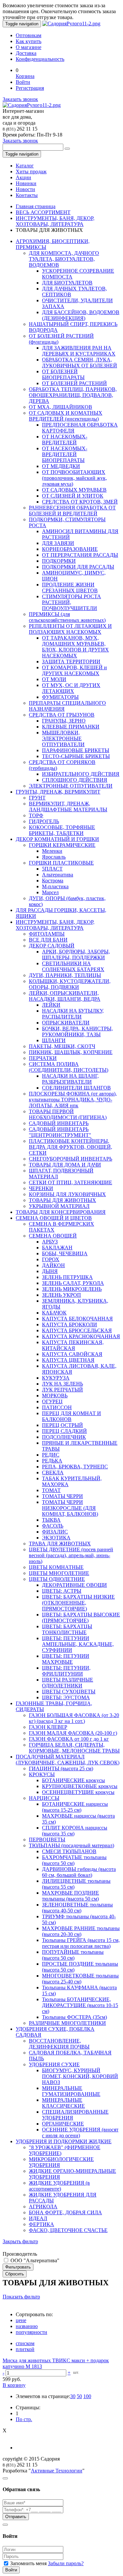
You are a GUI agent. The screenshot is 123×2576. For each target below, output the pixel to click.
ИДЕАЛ (38, 2218)
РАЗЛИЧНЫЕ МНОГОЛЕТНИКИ (67, 2023)
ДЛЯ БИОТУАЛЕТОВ (67, 283)
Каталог (25, 166)
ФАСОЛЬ (53, 1526)
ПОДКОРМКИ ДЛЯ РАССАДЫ (78, 567)
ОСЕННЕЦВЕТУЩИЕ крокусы (78, 1792)
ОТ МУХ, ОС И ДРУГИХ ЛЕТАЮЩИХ (71, 688)
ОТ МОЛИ (54, 679)
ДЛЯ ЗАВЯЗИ (58, 543)
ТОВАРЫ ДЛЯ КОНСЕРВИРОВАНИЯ (61, 1212)
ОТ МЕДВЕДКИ (61, 466)
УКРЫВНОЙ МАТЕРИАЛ (59, 1206)
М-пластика (55, 886)
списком (25, 2343)
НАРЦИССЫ (44, 1798)
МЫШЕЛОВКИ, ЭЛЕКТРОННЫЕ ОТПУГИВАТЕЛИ (63, 738)
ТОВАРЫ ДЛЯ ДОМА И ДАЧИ (65, 1165)
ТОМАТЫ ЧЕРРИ (62, 1496)
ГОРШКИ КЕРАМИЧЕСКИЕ (62, 845)
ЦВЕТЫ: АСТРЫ (62, 1591)
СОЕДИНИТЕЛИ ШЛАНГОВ (76, 1088)
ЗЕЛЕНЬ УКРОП (61, 1295)
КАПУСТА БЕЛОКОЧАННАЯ (77, 1319)
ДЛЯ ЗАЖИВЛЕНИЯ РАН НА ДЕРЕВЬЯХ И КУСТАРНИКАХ (79, 351)
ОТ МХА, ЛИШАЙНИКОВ (61, 407)
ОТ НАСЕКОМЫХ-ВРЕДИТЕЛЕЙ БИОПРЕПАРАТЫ (65, 454)
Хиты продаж (31, 172)
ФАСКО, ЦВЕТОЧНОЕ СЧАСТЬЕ (68, 2230)
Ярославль (54, 857)
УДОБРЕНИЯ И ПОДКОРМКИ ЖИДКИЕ (64, 2141)
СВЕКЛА (53, 1472)
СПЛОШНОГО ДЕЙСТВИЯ (75, 780)
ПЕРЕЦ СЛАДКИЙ (64, 1431)
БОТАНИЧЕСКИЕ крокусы (73, 1780)
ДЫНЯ (50, 1271)
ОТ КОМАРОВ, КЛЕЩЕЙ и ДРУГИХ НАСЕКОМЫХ (74, 670)
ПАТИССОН (57, 1407)
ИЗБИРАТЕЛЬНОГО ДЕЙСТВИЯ (81, 774)
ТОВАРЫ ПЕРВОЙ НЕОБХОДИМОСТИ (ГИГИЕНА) (68, 1114)
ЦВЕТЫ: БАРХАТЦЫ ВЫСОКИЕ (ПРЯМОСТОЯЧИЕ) (81, 1618)
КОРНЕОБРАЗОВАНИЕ (70, 549)
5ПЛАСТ (52, 869)
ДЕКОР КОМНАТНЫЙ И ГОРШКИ (57, 839)
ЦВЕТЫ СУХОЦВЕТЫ (69, 1692)
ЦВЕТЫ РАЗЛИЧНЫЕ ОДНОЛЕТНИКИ (68, 1683)
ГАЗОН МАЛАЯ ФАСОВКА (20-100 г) (73, 1733)
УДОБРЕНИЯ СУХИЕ (54, 2064)
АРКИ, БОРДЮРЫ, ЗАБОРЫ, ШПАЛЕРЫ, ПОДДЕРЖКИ (76, 955)
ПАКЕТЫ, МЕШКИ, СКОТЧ (62, 1046)
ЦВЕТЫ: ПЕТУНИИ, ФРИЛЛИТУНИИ (66, 1671)
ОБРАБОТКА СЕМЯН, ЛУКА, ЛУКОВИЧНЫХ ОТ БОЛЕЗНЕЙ (80, 363)
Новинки (26, 183)
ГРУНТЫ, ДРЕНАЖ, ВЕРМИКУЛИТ (58, 792)
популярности (31, 2332)
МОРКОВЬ (55, 1396)
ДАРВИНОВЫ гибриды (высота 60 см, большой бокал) (79, 1872)
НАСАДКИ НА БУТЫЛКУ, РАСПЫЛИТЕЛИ (73, 1014)
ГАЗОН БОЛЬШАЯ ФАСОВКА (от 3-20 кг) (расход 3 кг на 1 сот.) (74, 1718)
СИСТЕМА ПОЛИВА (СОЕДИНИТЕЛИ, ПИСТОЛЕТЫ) (69, 1067)
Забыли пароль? (66, 2563)
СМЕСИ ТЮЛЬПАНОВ (69, 1851)
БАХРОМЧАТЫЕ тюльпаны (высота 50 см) (74, 1860)
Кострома (53, 881)
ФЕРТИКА (41, 2224)
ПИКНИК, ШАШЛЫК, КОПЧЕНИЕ (71, 1052)
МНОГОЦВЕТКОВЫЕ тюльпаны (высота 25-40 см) (80, 1979)
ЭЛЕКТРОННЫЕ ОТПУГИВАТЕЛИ (71, 786)
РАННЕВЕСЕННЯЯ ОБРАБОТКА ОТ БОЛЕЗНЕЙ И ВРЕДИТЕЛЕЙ (72, 511)
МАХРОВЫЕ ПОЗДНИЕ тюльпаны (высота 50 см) (71, 1896)
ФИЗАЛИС (55, 1532)
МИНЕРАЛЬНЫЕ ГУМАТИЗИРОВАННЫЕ (71, 2091)
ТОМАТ (51, 1490)
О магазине (29, 47)
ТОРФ (36, 815)
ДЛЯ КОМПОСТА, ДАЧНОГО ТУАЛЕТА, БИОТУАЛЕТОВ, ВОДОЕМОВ (64, 259)
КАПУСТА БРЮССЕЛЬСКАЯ (77, 1330)
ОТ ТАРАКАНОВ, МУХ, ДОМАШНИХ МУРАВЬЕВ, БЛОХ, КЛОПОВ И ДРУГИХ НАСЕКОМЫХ (75, 647)
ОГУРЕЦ (52, 1401)
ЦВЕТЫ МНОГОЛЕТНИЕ (59, 1573)
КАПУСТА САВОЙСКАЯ (72, 1354)
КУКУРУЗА (56, 1378)
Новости (25, 189)
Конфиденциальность (40, 59)
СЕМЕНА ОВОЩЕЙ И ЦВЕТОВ (54, 1218)
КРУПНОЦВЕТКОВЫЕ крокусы (80, 1786)
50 (79, 2396)
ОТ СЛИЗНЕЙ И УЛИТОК (73, 496)
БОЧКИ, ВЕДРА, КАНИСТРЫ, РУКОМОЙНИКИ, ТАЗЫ (77, 1031)
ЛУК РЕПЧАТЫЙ (62, 1390)
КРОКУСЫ (42, 1774)
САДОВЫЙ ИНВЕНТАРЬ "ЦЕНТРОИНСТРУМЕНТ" (60, 1132)
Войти (23, 82)
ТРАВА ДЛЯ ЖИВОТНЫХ (60, 1544)
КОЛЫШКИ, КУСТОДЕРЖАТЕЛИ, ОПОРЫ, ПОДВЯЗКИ (70, 984)
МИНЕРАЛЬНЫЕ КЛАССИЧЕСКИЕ (63, 2103)
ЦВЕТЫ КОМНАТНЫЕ (56, 1567)
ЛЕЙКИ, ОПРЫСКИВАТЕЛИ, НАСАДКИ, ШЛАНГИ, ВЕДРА (65, 996)
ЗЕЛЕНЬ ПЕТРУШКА (67, 1277)
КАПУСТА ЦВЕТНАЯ (68, 1360)
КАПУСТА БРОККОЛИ (70, 1325)
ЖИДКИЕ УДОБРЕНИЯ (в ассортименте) (59, 2186)
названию (27, 2326)
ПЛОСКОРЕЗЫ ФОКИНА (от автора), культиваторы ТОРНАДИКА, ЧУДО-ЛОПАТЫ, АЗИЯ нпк (73, 1100)
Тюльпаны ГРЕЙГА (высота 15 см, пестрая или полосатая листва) (81, 1943)
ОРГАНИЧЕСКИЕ (63, 2124)
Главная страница (36, 206)
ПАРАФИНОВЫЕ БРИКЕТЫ (76, 750)
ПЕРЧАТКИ (43, 1058)
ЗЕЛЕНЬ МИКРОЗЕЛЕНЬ (72, 1289)
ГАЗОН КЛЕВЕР (48, 1727)
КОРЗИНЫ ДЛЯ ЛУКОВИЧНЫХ (67, 1194)
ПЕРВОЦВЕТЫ (47, 1840)
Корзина (25, 76)
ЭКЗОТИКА (56, 1538)
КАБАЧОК (54, 1313)
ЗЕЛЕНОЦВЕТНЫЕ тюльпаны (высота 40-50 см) (77, 1908)
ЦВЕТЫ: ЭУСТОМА (66, 1697)
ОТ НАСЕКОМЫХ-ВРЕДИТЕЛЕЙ (65, 440)
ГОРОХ (51, 1259)
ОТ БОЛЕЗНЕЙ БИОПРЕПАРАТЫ (63, 374)
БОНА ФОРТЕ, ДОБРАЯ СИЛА (65, 2212)
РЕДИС (51, 1455)
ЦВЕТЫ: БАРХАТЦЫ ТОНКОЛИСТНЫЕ (67, 1629)
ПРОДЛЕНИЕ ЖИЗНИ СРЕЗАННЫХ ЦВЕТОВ (70, 588)
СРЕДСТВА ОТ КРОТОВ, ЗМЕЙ (80, 502)
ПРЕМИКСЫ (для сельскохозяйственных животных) (67, 617)
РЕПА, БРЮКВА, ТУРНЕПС (75, 1467)
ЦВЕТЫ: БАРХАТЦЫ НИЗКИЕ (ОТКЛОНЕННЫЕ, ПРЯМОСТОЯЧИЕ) (78, 1603)
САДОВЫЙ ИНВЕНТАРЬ (59, 1123)
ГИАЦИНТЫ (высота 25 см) (61, 1768)
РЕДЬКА (52, 1461)
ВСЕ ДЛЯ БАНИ (48, 940)
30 (73, 2396)
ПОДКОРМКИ (59, 561)
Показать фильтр (21, 2297)
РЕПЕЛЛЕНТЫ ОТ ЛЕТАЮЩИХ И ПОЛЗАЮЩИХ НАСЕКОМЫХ (70, 629)
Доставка (26, 53)
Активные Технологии (57, 2471)
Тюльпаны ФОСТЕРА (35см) (74, 2017)
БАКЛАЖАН (57, 1248)
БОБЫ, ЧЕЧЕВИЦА (65, 1253)
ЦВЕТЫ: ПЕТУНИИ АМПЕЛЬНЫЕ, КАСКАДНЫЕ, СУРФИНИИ (78, 1644)
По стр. (24, 2419)
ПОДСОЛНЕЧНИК (64, 1437)
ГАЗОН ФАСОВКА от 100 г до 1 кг (69, 1739)
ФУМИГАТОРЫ (60, 697)
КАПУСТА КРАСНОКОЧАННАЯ (81, 1336)
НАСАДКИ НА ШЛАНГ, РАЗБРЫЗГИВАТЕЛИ (70, 1079)
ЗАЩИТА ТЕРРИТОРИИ (71, 662)
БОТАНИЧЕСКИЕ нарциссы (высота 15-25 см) (75, 1807)
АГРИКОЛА (43, 2207)
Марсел (50, 892)
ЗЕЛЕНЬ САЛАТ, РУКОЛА (73, 1283)
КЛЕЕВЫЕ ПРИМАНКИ (71, 727)
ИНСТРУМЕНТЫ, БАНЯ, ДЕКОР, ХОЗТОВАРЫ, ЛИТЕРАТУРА (55, 221)
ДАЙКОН (53, 1265)
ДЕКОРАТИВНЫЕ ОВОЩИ (74, 1585)
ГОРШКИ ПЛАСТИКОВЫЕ (61, 863)
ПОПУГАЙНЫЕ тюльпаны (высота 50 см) (73, 1955)
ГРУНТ (37, 798)
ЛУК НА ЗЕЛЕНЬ (62, 1384)
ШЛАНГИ (54, 1040)
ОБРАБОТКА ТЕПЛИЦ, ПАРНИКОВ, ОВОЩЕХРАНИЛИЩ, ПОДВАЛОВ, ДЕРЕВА (73, 395)
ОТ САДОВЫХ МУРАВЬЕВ (74, 490)
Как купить (29, 41)
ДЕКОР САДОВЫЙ (52, 946)
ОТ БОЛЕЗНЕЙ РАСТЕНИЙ (74, 383)
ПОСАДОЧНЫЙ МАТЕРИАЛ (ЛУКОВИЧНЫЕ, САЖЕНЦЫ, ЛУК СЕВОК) (68, 1760)
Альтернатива (58, 875)
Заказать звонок (20, 99)
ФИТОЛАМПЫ (47, 934)
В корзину (14, 2385)
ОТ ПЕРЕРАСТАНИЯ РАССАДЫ (80, 555)
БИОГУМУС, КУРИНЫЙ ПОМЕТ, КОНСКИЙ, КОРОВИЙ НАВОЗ (80, 2076)
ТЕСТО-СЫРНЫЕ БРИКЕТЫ (76, 756)
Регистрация (30, 88)
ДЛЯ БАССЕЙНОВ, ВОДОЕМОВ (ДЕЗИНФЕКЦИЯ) (81, 315)
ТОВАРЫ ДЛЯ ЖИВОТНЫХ (62, 1200)
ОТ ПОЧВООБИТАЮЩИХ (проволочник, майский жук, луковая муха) (74, 478)
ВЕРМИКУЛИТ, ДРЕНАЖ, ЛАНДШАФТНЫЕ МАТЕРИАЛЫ (68, 807)
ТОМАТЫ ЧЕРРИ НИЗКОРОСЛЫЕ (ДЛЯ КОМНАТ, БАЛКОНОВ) (70, 1508)
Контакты (27, 195)
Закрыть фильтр (20, 2241)
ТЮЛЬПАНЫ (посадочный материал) (72, 1845)
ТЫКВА (51, 1520)
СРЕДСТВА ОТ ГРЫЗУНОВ (62, 715)
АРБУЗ (50, 1242)
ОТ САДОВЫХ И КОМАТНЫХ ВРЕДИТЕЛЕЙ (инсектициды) (66, 416)
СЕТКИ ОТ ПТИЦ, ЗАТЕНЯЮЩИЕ (71, 1182)
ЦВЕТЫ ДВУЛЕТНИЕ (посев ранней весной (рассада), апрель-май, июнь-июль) (71, 1555)
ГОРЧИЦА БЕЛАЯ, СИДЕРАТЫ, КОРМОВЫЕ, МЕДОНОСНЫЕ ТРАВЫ (74, 1748)
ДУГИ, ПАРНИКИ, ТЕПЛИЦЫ (65, 975)
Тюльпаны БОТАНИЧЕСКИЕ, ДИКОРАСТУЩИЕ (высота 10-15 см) (80, 2005)
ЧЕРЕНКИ (41, 1188)
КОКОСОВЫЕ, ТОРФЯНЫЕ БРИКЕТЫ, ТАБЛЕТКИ (62, 830)
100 (87, 2396)
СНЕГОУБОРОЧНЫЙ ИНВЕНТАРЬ (71, 1159)
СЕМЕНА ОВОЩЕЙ (53, 1236)
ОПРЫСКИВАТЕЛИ (66, 1023)
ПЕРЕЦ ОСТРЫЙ (62, 1425)
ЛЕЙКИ (51, 1005)
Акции (23, 177)
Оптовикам (29, 35)
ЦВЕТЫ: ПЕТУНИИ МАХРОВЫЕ (66, 1659)
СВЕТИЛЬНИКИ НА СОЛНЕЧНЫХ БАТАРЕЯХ (73, 966)
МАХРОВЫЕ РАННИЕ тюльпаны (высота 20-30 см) (81, 1931)
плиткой (25, 2349)
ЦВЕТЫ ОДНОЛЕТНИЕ (57, 1579)
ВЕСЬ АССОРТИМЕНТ (43, 212)
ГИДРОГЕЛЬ (44, 821)
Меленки (52, 851)
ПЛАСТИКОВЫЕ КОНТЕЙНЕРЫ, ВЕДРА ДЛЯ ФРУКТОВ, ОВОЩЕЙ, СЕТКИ (71, 1147)
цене (21, 2320)
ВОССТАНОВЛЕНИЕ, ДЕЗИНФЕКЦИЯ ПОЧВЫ (59, 2044)
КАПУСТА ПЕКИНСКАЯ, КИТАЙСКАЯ (73, 1345)
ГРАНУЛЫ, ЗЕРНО (64, 721)
